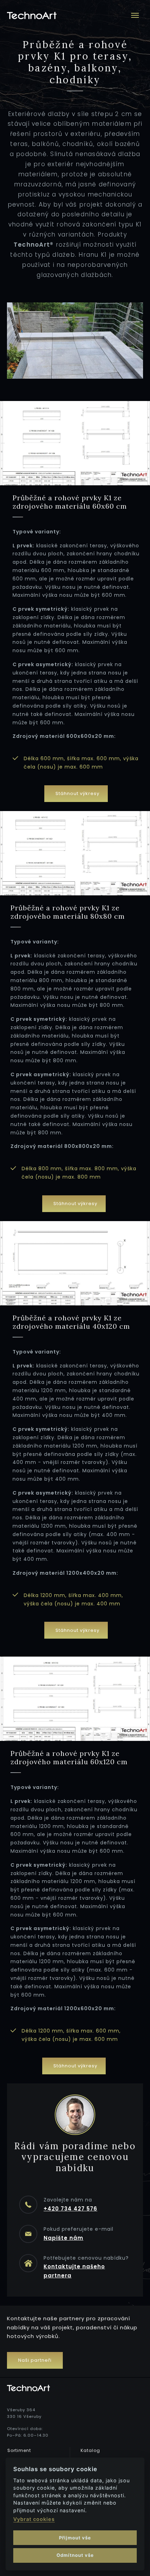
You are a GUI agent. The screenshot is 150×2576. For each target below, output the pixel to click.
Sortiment (19, 2450)
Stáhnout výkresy (77, 793)
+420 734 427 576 (70, 2209)
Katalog (90, 2450)
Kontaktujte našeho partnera (74, 2271)
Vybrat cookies (34, 2519)
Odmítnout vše (75, 2555)
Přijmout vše (75, 2538)
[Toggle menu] (135, 15)
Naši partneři (35, 2360)
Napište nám (63, 2238)
